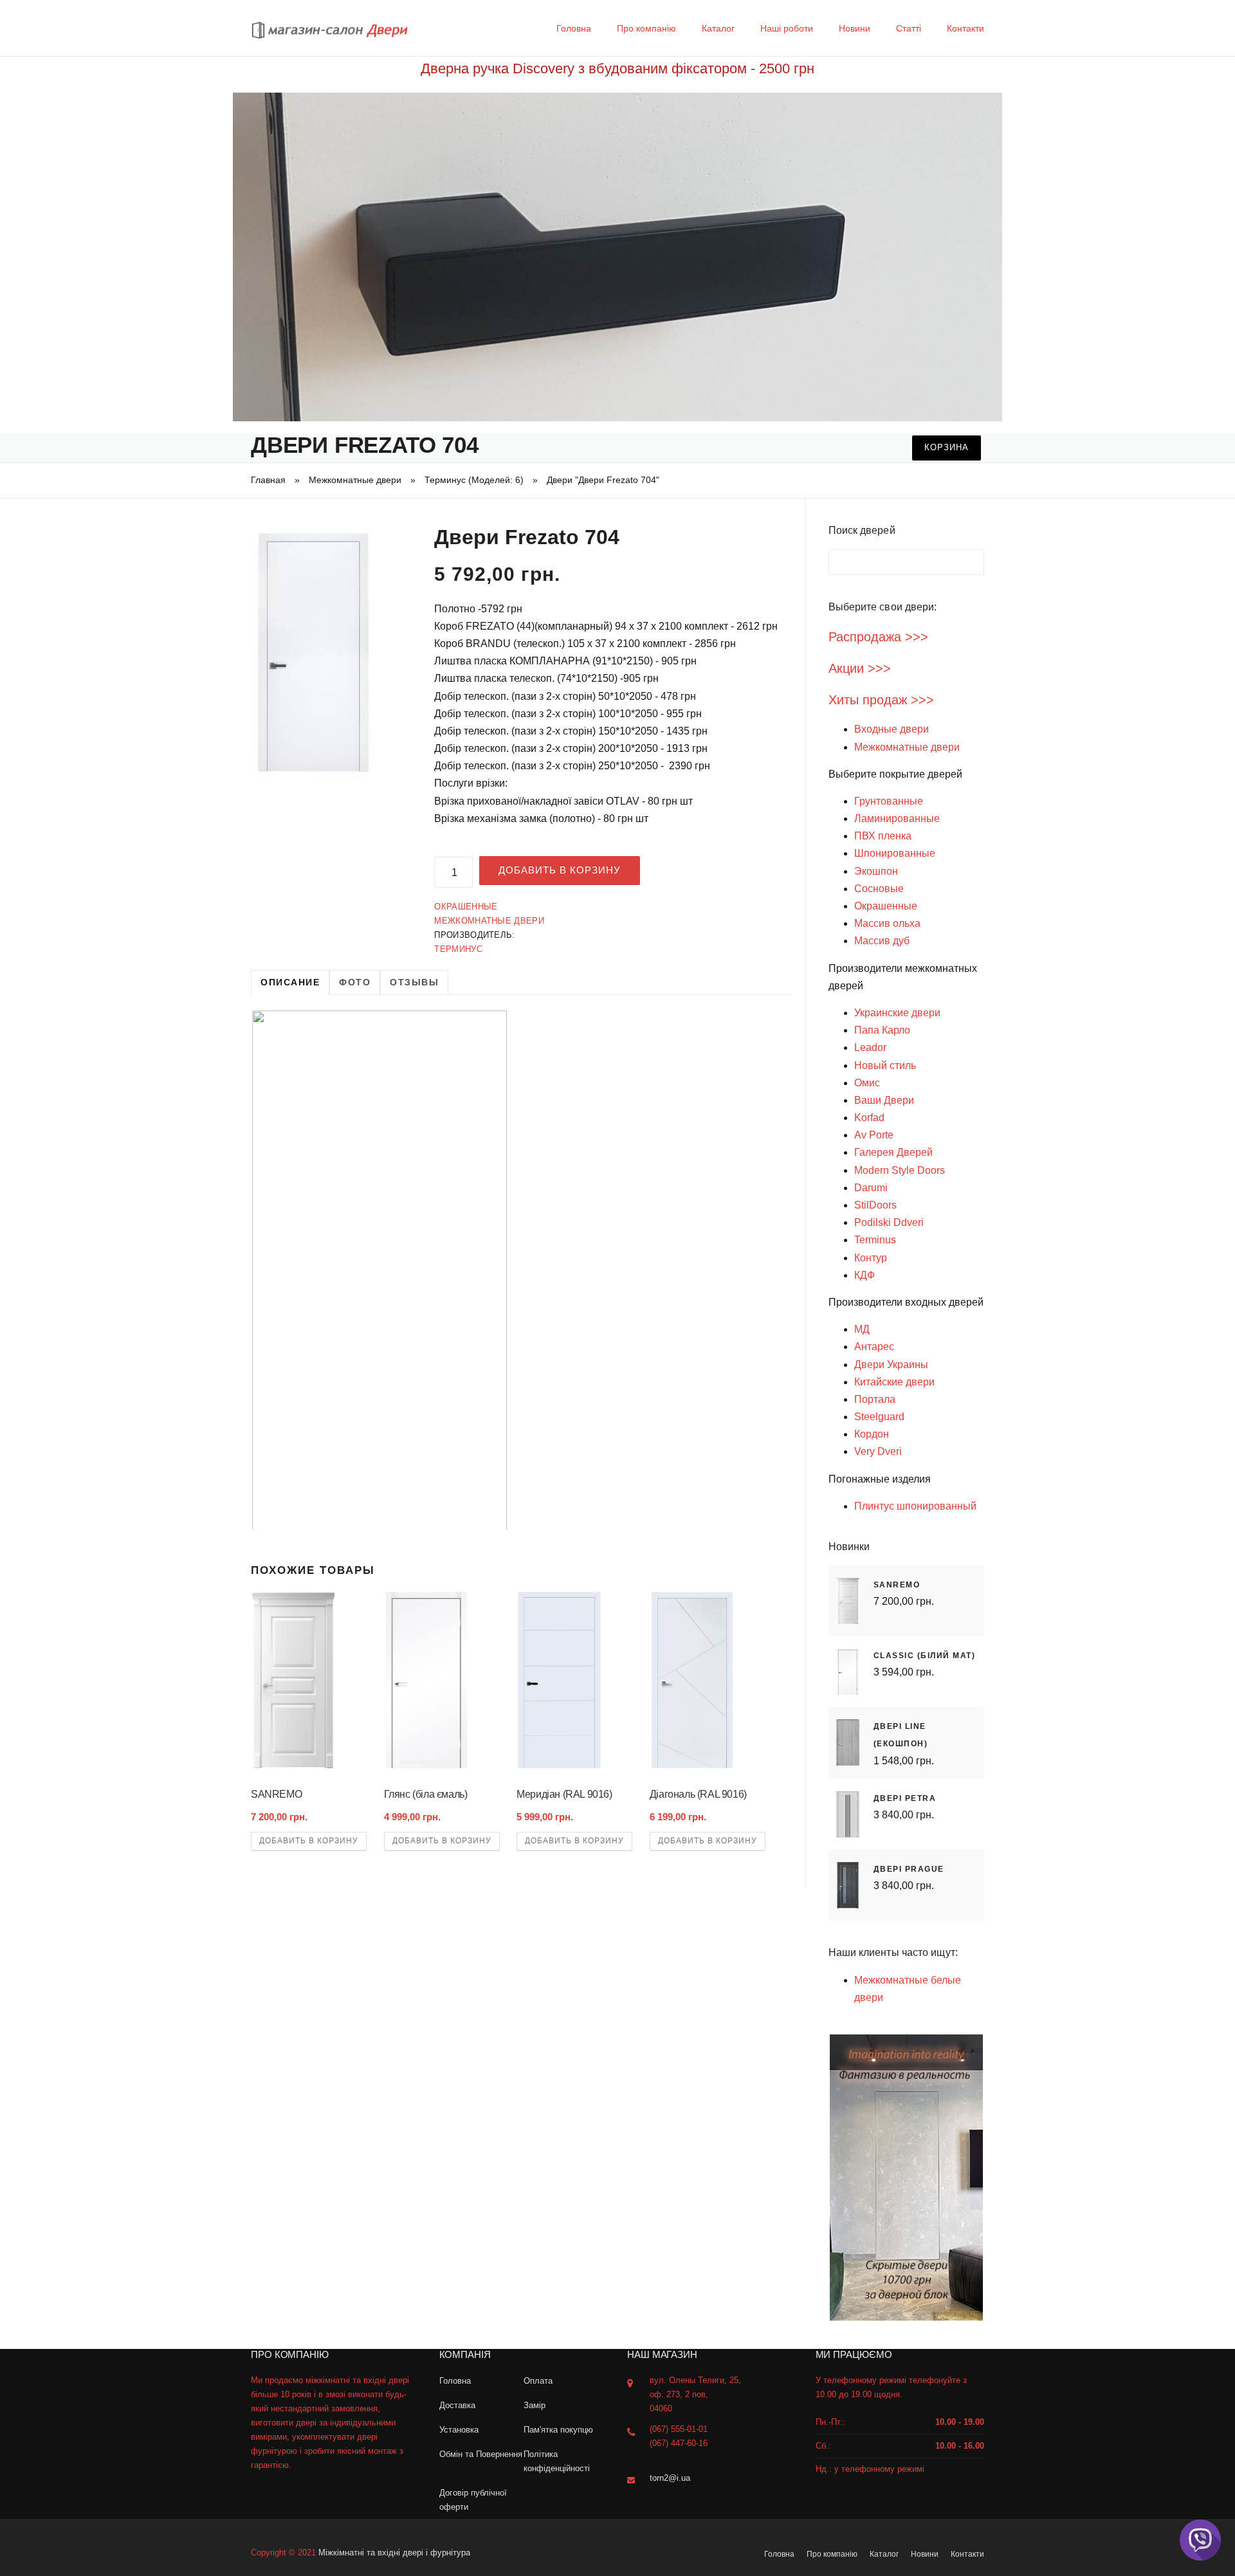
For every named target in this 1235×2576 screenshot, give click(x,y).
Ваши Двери (884, 1100)
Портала (875, 1399)
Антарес (874, 1347)
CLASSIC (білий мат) (925, 1656)
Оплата (538, 2381)
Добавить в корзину (560, 870)
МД (862, 1329)
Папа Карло (882, 1030)
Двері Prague (909, 1869)
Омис (867, 1083)
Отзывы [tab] (414, 982)
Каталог (718, 28)
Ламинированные (897, 818)
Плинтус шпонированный (915, 1506)
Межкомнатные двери (355, 480)
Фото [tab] (355, 982)
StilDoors (875, 1205)
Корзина (947, 447)
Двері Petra (905, 1798)
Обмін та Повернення (481, 2454)
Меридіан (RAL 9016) (564, 1794)
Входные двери (892, 729)
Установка (459, 2430)
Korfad (869, 1118)
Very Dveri (878, 1451)
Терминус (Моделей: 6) (474, 480)
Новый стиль (885, 1065)
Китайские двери (894, 1382)
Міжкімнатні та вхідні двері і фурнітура (394, 2553)
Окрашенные (466, 907)
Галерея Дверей (893, 1152)
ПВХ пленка (883, 836)
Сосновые (879, 889)
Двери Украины (891, 1365)
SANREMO (276, 1794)
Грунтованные (889, 801)
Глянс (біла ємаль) (426, 1794)
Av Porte (874, 1135)
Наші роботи (787, 28)
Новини (855, 28)
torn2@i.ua (670, 2478)
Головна (574, 28)
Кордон (872, 1434)
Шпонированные (895, 853)
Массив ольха (887, 923)
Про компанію (646, 28)
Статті (909, 28)
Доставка (457, 2405)
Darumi (871, 1188)
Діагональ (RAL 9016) (698, 1794)
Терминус (458, 949)
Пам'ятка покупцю (558, 2430)
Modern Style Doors (900, 1170)
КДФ (864, 1275)
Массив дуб (882, 941)
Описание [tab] (290, 982)
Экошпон (876, 871)
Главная (268, 480)
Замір (535, 2405)
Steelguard (879, 1417)
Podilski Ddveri (889, 1222)
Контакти (965, 28)
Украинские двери (897, 1013)
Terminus (875, 1240)
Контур (871, 1258)
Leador (870, 1047)
